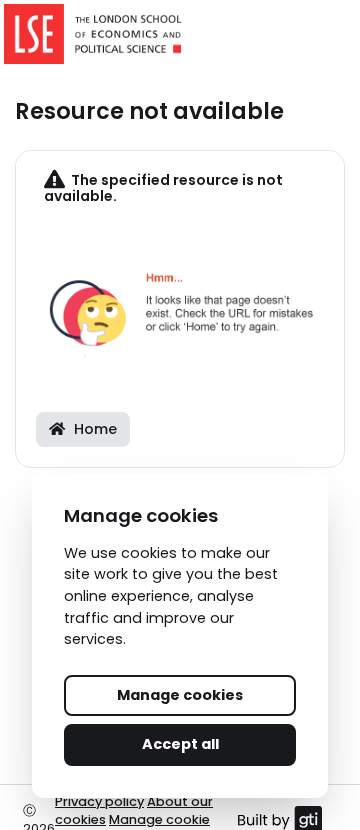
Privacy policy (99, 801)
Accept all (180, 744)
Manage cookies (180, 695)
